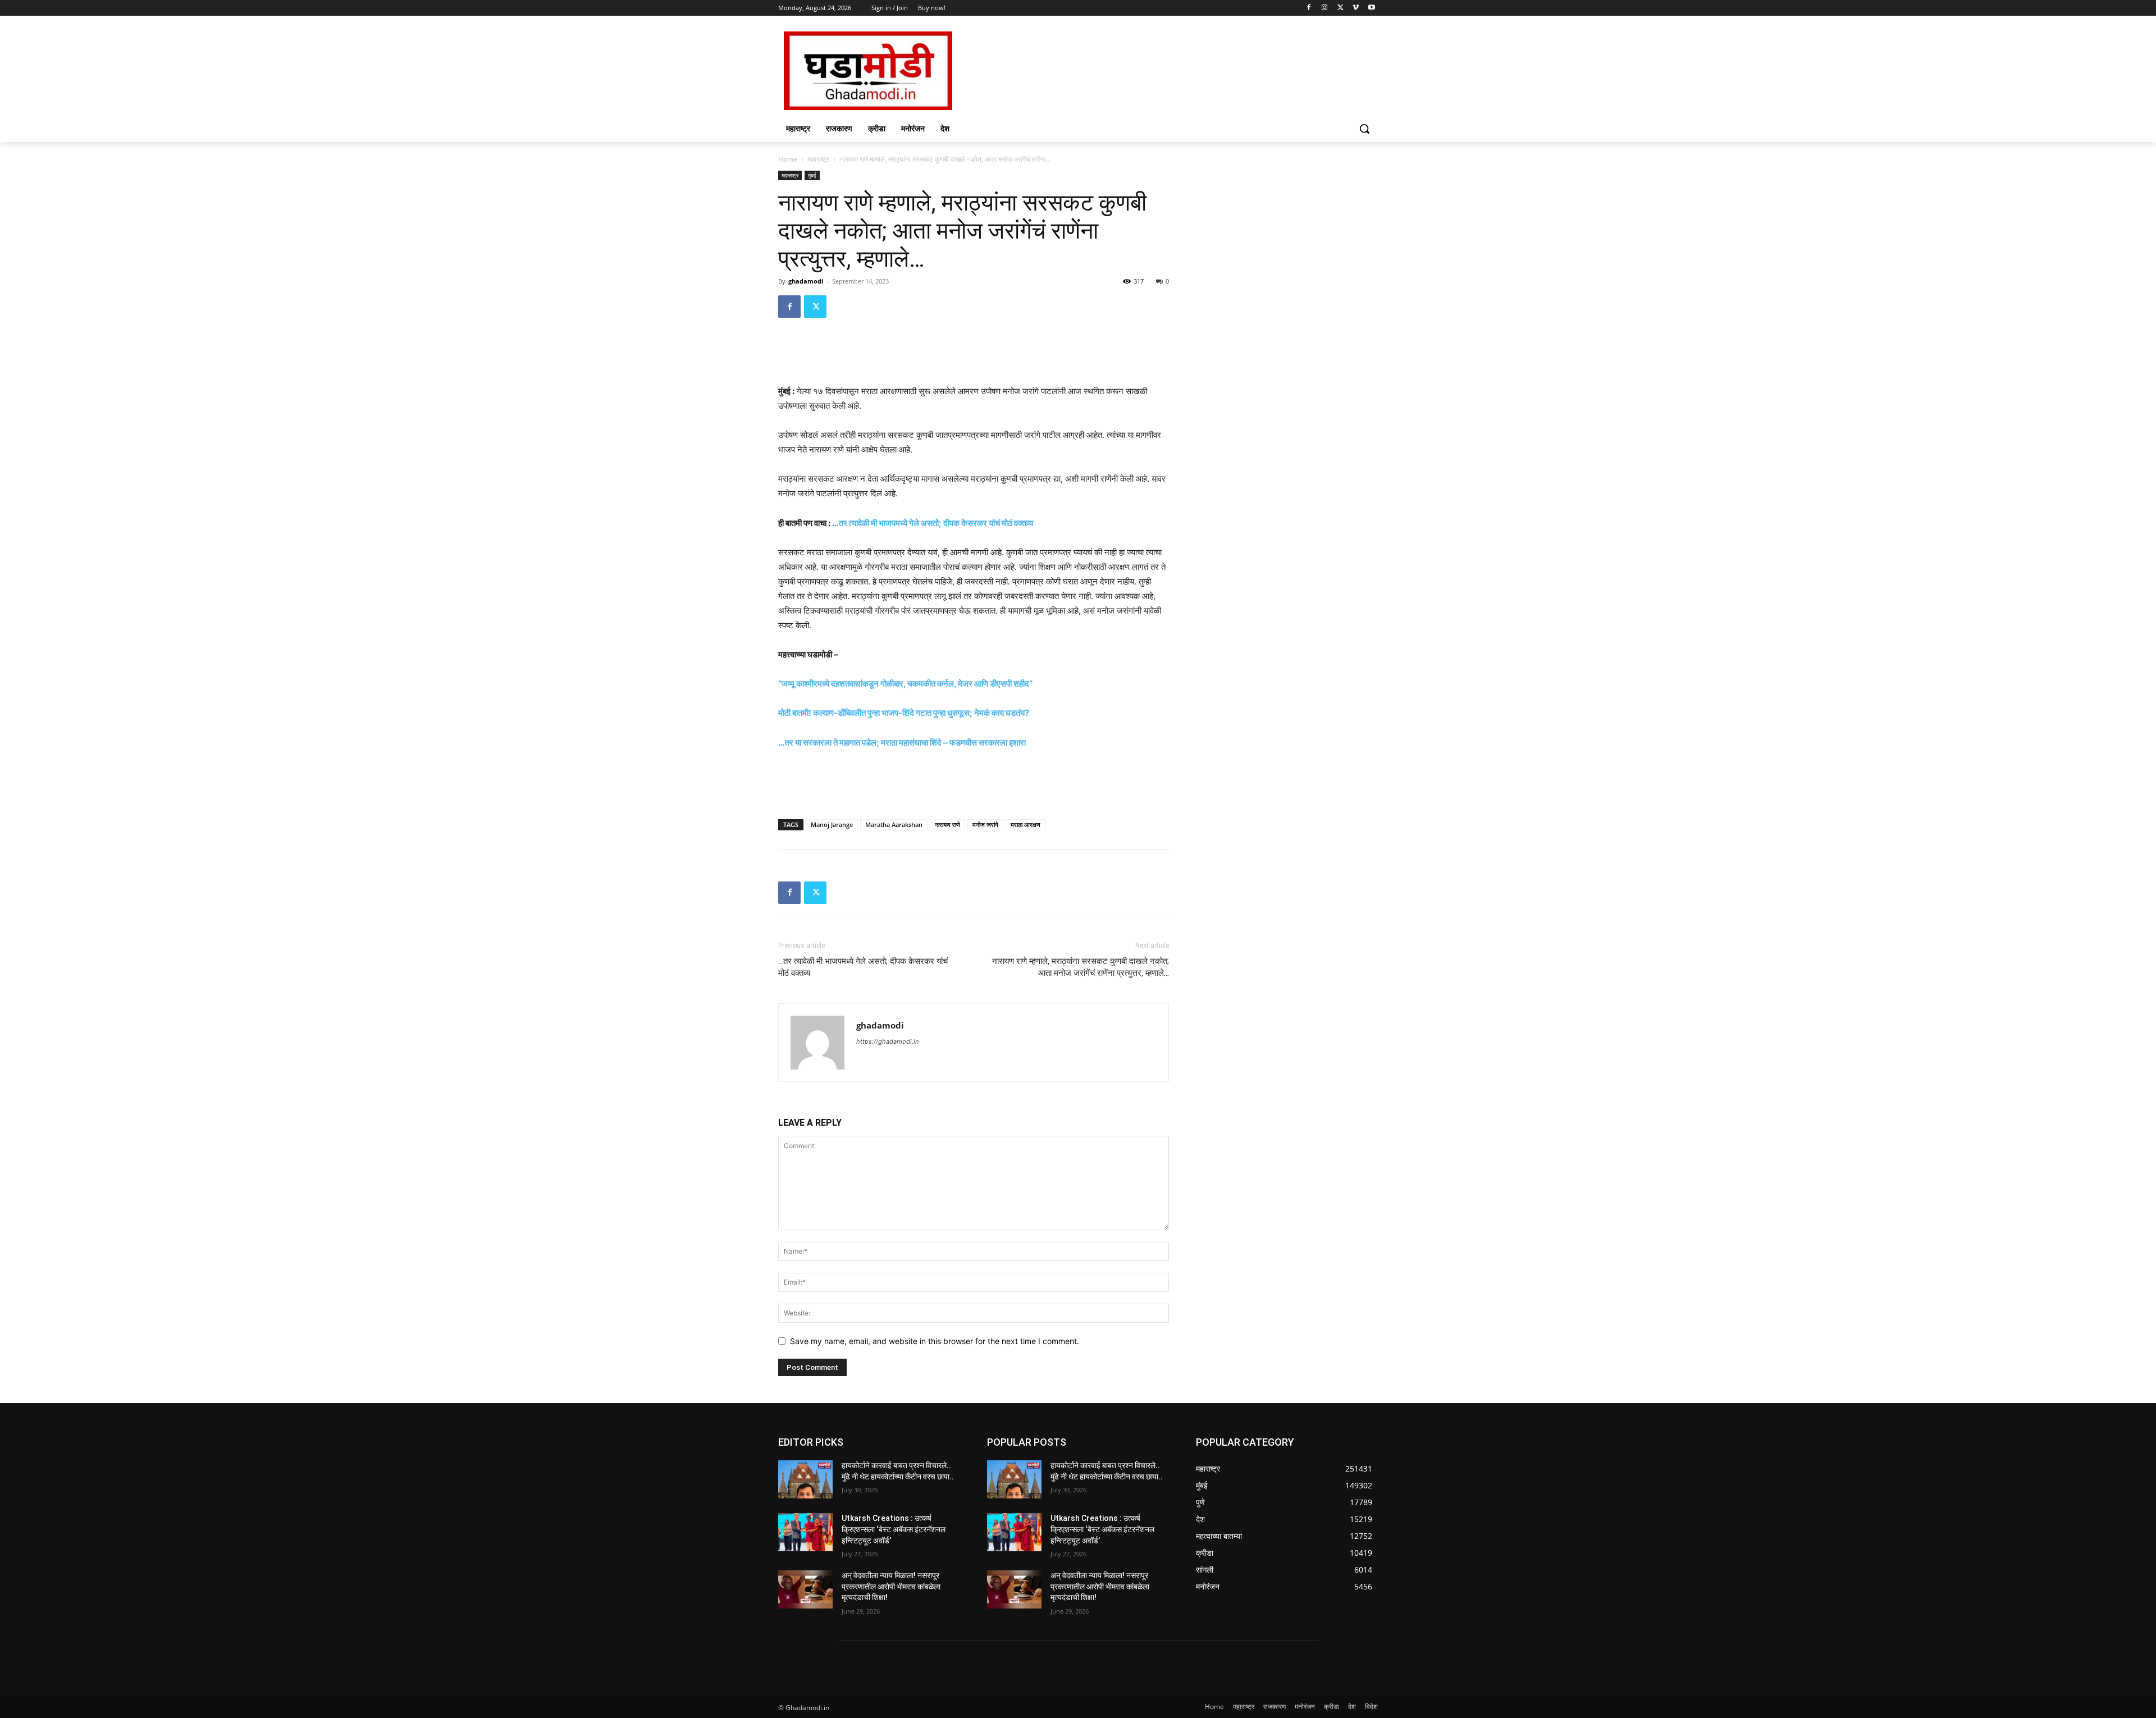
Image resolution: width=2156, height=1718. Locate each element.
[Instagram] (1325, 8)
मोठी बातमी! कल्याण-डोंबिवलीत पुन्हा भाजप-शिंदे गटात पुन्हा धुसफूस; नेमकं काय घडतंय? (904, 713)
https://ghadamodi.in (887, 1041)
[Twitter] (1340, 8)
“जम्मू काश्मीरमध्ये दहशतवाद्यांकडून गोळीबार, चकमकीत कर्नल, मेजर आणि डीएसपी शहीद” (905, 684)
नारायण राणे (947, 824)
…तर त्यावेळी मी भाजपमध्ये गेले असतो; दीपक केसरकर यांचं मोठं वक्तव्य (933, 523)
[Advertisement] (1162, 70)
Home (788, 159)
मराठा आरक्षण (1026, 824)
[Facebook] (1309, 8)
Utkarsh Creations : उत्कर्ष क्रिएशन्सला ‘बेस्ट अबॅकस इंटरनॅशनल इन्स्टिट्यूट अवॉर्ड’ (894, 1529)
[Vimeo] (1356, 8)
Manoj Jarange (832, 824)
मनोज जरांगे (985, 824)
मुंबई (812, 175)
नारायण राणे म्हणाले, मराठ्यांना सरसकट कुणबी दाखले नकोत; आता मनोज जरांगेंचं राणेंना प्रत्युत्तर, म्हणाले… (1081, 967)
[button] (1364, 129)
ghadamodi (806, 281)
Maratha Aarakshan (894, 824)
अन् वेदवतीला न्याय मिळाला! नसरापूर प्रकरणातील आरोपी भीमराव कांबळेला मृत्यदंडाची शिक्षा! (891, 1586)
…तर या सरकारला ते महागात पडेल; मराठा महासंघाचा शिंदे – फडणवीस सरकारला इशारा (902, 743)
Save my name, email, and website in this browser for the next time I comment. (935, 1341)
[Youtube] (1371, 8)
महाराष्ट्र (819, 159)
